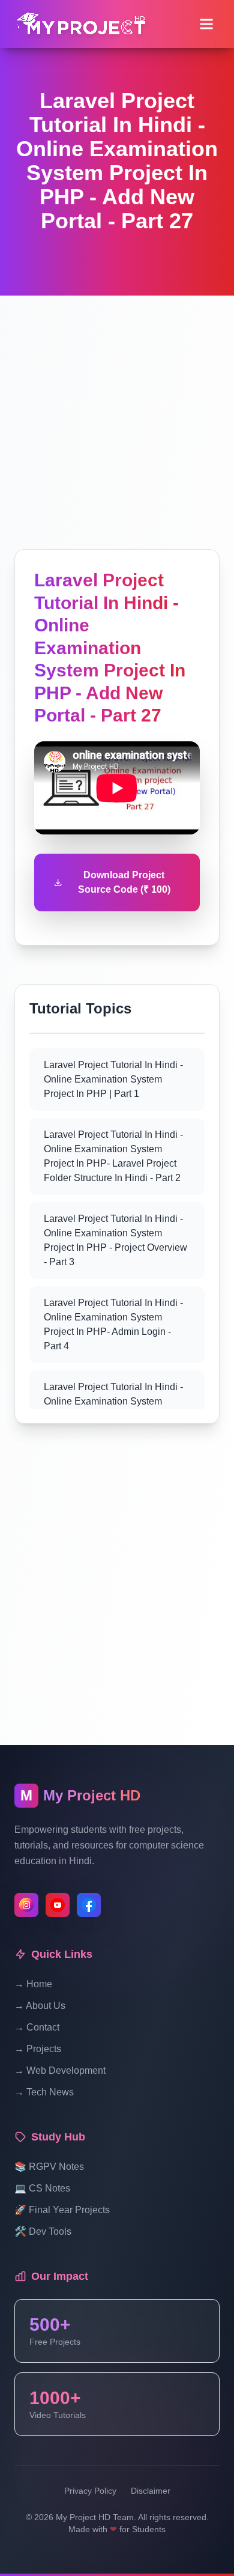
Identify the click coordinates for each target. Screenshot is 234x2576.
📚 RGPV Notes (49, 2167)
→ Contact (37, 2027)
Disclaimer (151, 2491)
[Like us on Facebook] (89, 1905)
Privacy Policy (90, 2491)
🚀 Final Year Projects (62, 2210)
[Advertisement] (117, 413)
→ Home (33, 1984)
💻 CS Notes (42, 2188)
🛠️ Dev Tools (43, 2231)
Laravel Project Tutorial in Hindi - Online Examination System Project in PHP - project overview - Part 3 (115, 1240)
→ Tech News (44, 2092)
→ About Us (40, 2006)
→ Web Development (60, 2070)
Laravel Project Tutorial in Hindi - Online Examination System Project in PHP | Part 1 (113, 1079)
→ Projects (38, 2049)
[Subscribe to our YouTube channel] (58, 1905)
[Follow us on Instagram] (26, 1905)
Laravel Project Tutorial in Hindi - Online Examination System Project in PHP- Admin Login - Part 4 (113, 1324)
